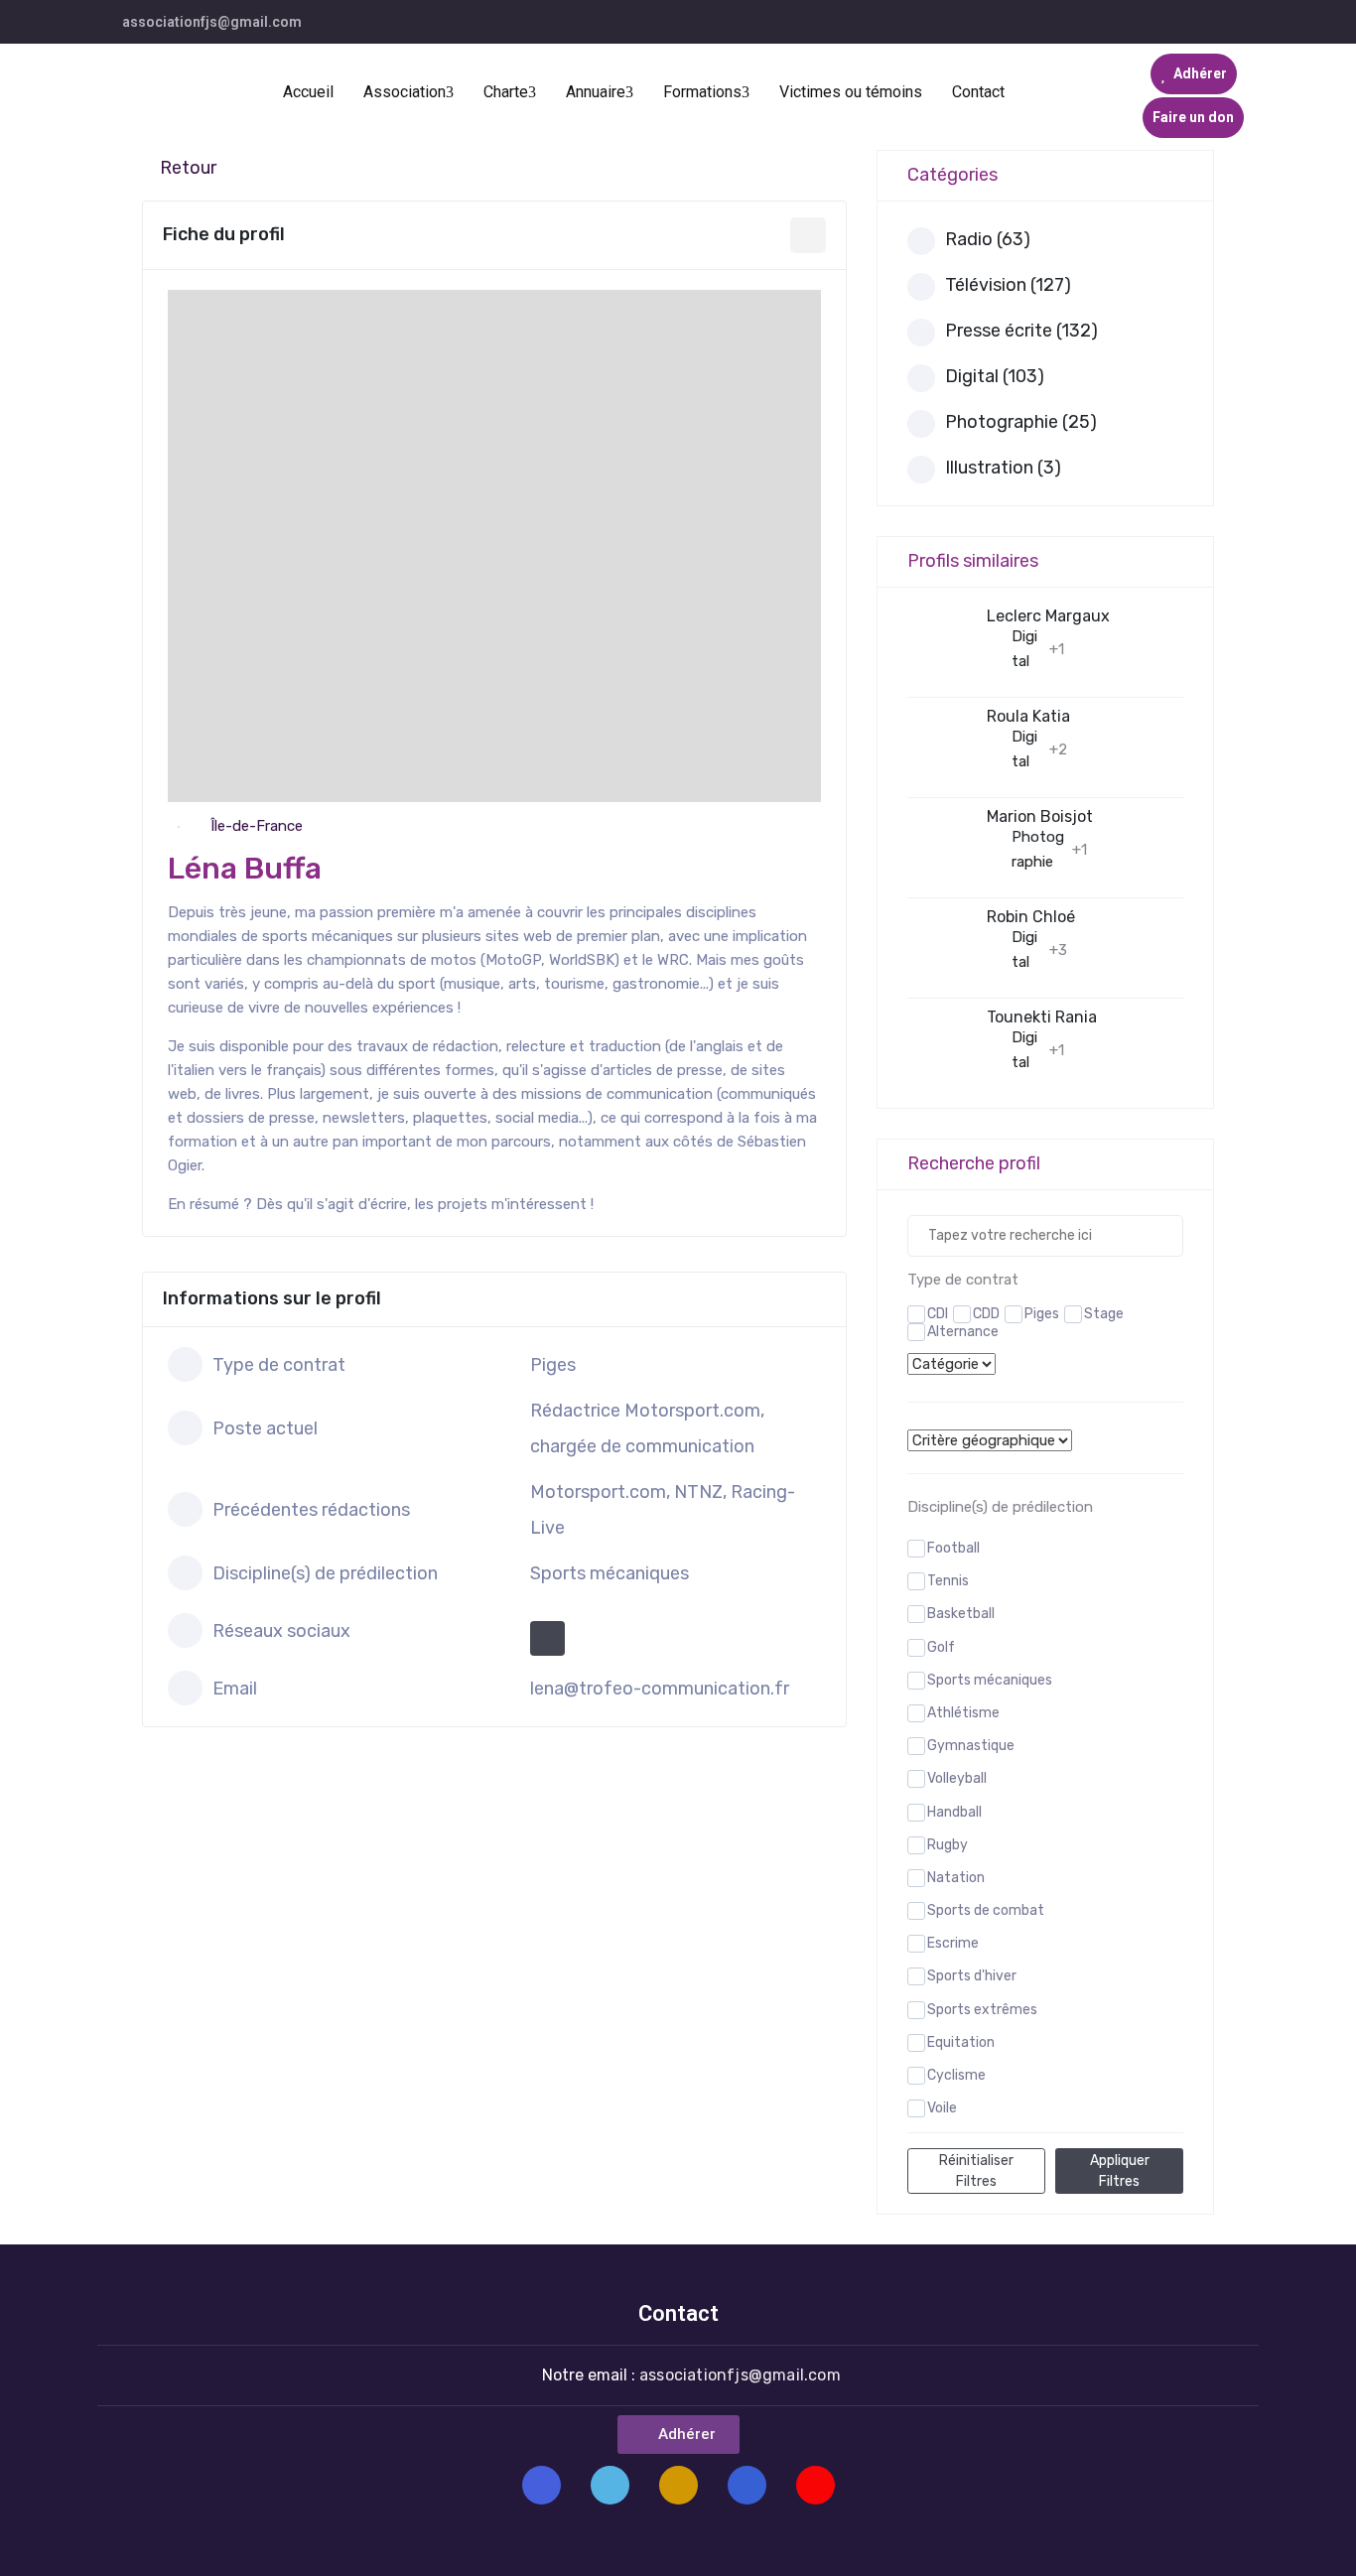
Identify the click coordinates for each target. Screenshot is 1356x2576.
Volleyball (957, 1778)
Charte (506, 92)
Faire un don (1193, 117)
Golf (941, 1647)
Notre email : (691, 2375)
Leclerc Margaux (1048, 616)
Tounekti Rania (1042, 1017)
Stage (1104, 1314)
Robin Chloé (1031, 917)
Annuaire (596, 92)
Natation (956, 1878)
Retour (188, 168)
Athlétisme (963, 1713)
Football (953, 1548)
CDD (986, 1314)
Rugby (948, 1845)
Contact (978, 92)
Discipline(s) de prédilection (1000, 1507)
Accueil (308, 92)
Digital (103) (995, 376)
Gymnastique (971, 1746)
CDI (938, 1314)
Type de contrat (963, 1280)
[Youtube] (815, 2485)
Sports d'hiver (972, 1976)
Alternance (963, 1332)
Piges (1042, 1314)
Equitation (961, 2042)
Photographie (1038, 849)
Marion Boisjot (1040, 816)
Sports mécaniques (990, 1680)
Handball (954, 1812)
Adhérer (1199, 73)
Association (405, 92)
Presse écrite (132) (1021, 331)
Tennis (948, 1581)
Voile (942, 2108)
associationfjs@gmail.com (212, 22)
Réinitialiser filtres (976, 2171)
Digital (1024, 649)
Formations (702, 92)
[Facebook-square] (542, 2485)
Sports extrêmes (982, 2010)
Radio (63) (988, 239)
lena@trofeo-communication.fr (660, 1689)
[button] (678, 2435)
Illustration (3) (1003, 468)
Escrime (953, 1943)
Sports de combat (986, 1910)
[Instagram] (678, 2485)
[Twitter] (610, 2485)
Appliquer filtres (1120, 2171)
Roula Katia (1028, 716)
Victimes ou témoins (851, 92)
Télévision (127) (1008, 285)
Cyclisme (956, 2075)
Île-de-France (257, 826)
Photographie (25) (1021, 422)
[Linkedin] (747, 2485)
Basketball (961, 1614)
